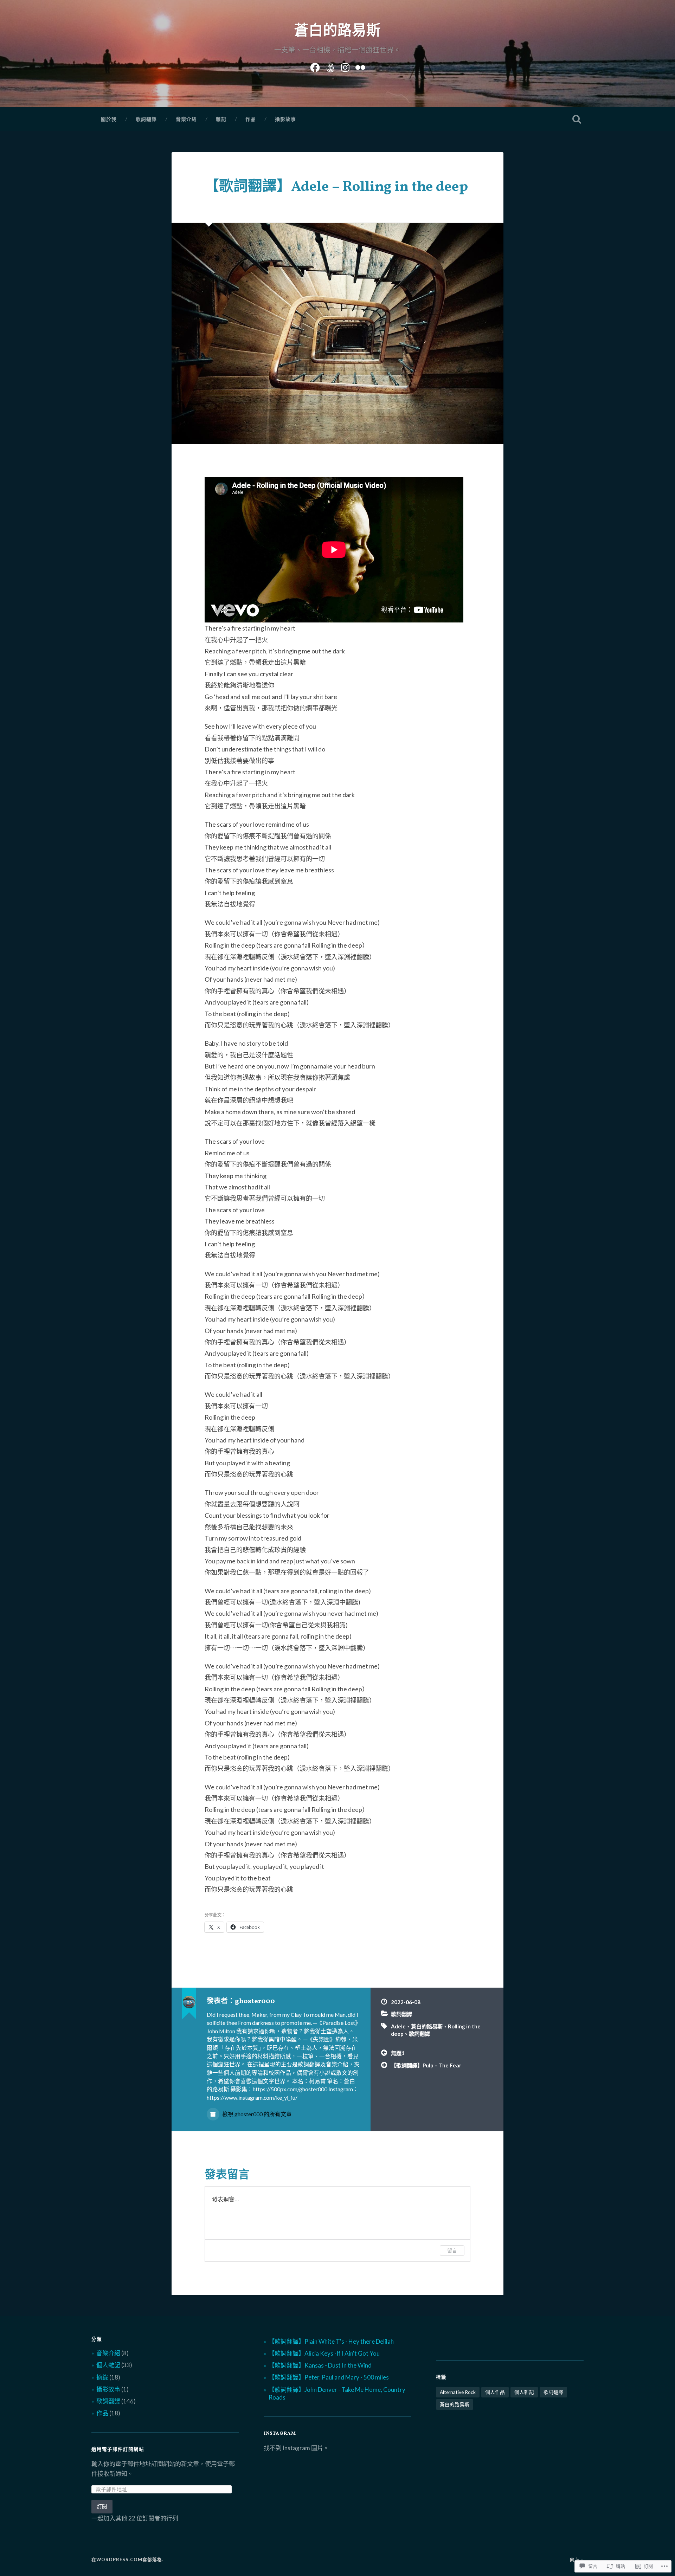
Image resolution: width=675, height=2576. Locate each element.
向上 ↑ (577, 2559)
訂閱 (102, 2506)
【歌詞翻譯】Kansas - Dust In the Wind (320, 2365)
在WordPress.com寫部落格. (127, 2559)
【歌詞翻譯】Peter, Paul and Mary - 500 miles (329, 2377)
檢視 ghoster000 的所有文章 (256, 2114)
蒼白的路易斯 (337, 31)
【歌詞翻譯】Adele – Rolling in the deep (336, 187)
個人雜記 (108, 2365)
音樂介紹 (186, 119)
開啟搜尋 (577, 119)
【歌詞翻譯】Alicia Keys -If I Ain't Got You (324, 2353)
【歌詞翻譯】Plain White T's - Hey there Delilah (331, 2341)
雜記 (221, 119)
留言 (452, 2250)
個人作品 (495, 2392)
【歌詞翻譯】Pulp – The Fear (426, 2065)
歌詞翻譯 (146, 119)
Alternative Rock (458, 2392)
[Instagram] (345, 66)
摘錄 (102, 2377)
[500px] (330, 66)
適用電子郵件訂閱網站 (118, 2450)
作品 (251, 119)
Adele (398, 2026)
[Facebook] (315, 66)
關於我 (109, 119)
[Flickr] (360, 66)
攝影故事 (285, 119)
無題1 (398, 2053)
